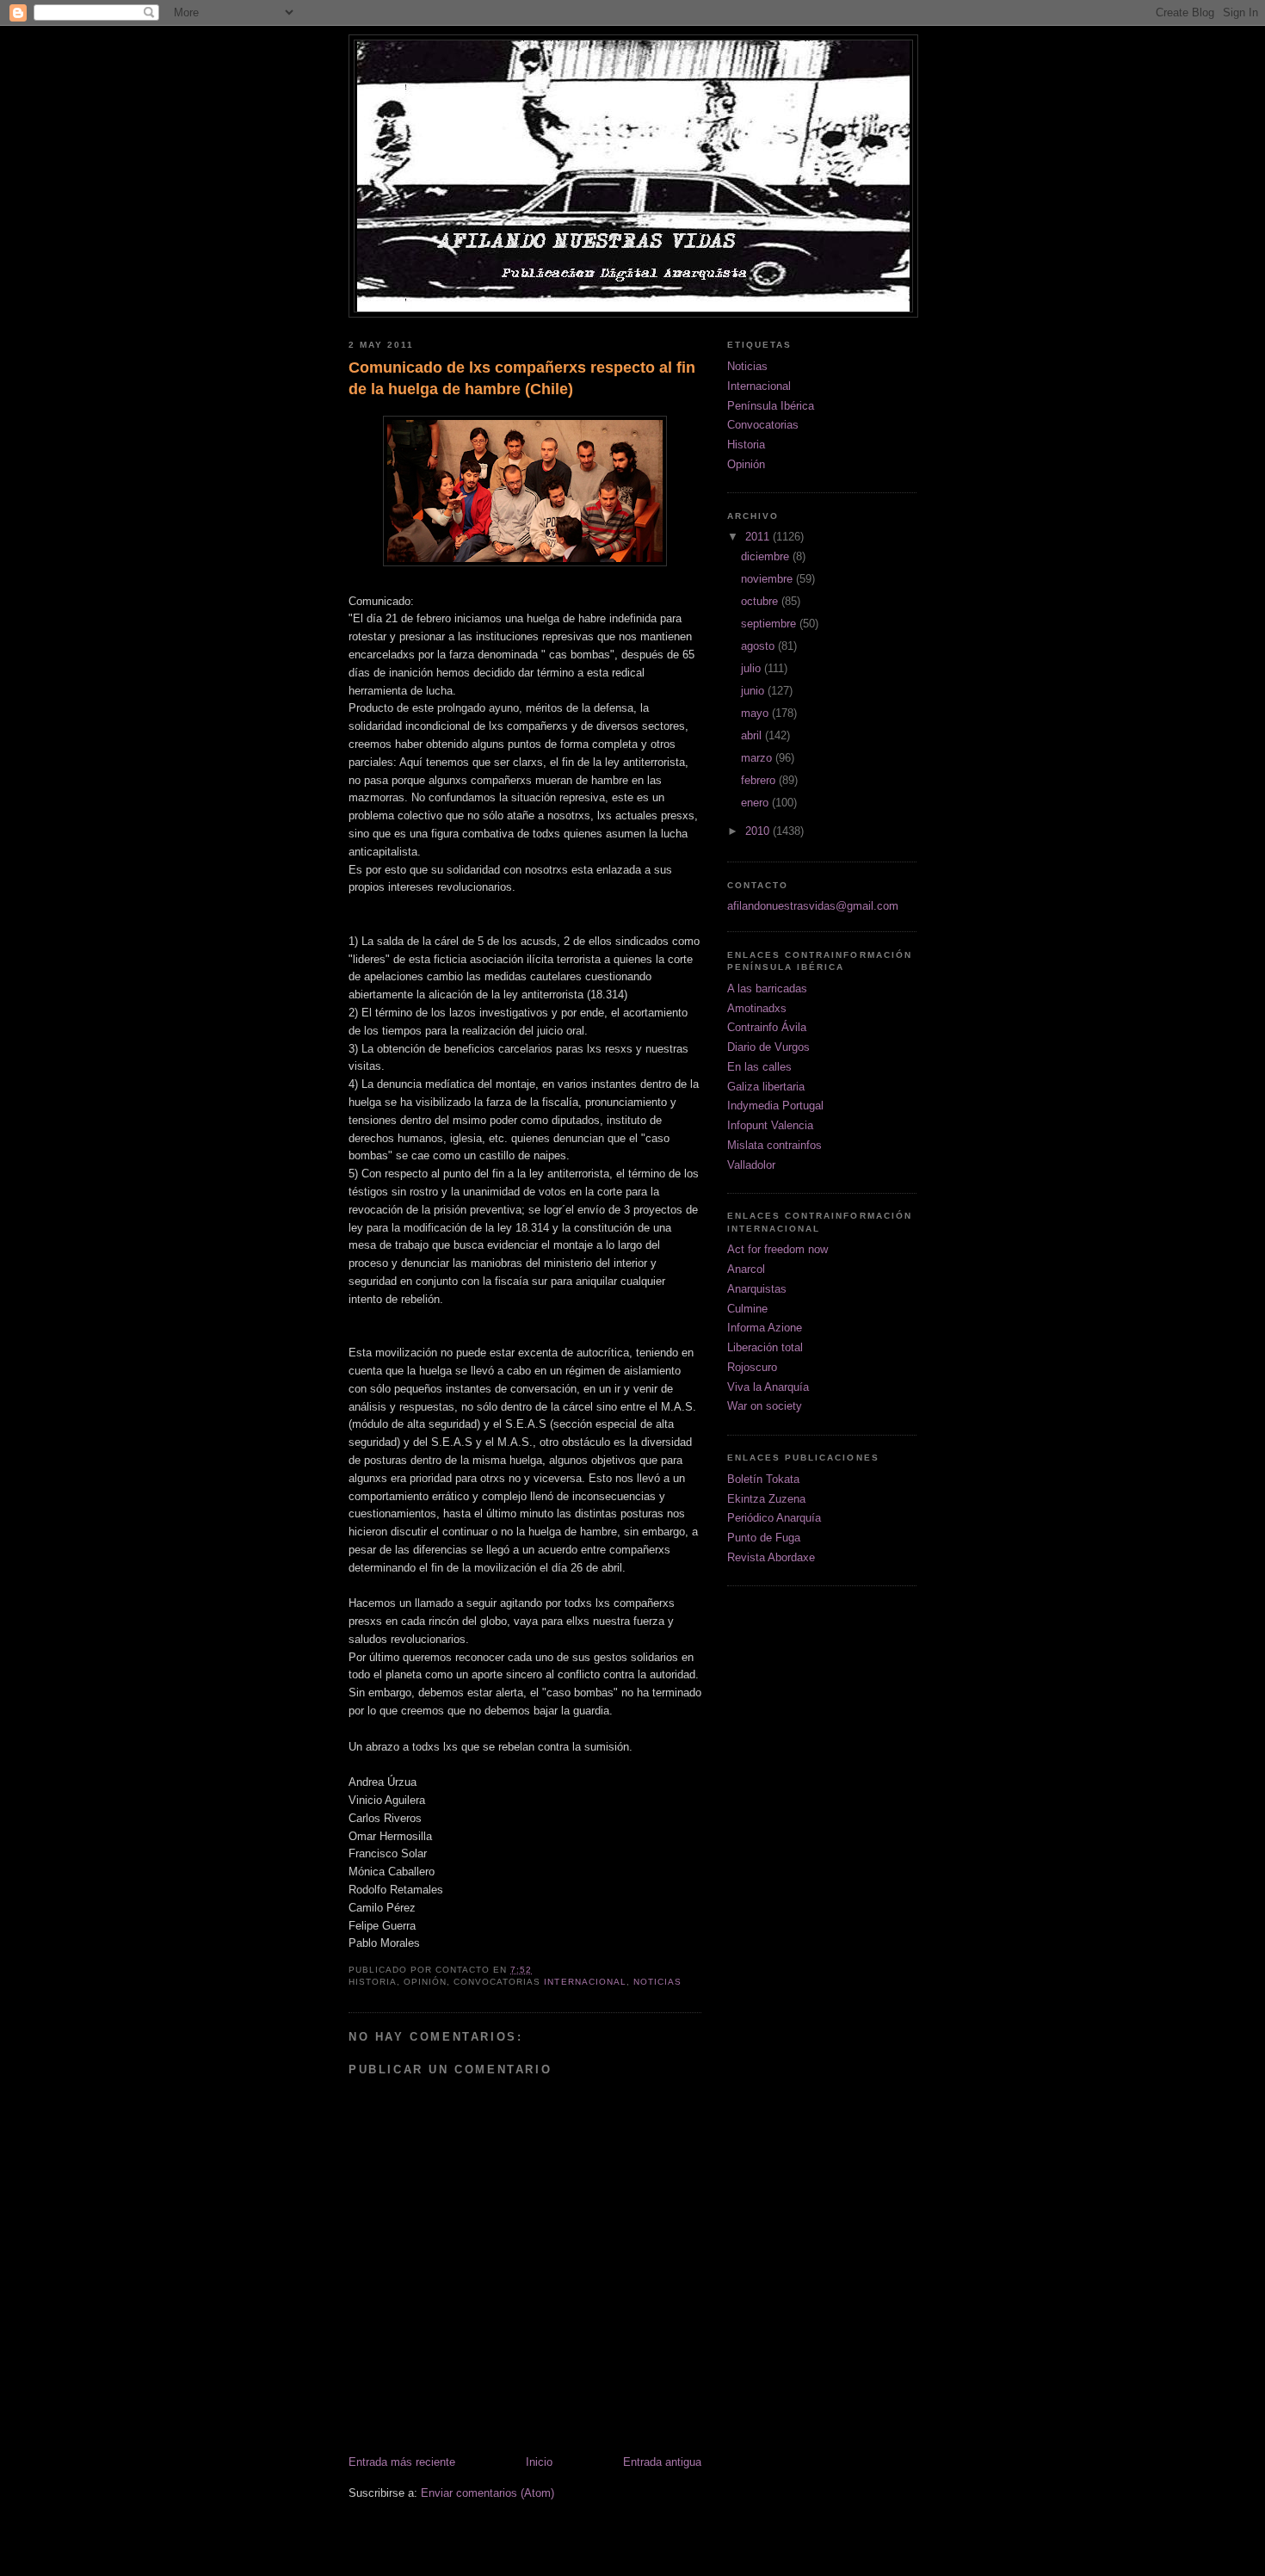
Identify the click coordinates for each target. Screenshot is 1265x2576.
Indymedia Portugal (775, 1106)
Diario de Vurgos (768, 1047)
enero (756, 803)
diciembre (767, 556)
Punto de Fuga (764, 1538)
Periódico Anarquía (774, 1518)
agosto (759, 646)
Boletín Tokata (763, 1479)
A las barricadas (767, 988)
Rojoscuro (752, 1367)
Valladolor (751, 1165)
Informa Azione (765, 1328)
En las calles (759, 1067)
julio (753, 668)
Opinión (746, 464)
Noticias (657, 1982)
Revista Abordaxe (771, 1557)
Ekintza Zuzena (766, 1499)
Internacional (585, 1982)
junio (754, 691)
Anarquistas (757, 1289)
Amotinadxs (757, 1008)
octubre (761, 601)
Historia (746, 445)
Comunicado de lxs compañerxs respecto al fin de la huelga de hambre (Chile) (522, 378)
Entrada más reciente (402, 2462)
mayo (756, 713)
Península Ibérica (771, 406)
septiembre (770, 624)
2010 (759, 831)
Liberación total (765, 1347)
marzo (758, 758)
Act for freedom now (778, 1249)
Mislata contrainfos (774, 1145)
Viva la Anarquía (768, 1387)
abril (753, 735)
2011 (759, 537)
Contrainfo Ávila (767, 1027)
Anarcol (746, 1269)
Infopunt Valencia (770, 1125)
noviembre (768, 579)
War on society (765, 1406)
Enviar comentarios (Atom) (487, 2493)
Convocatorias (763, 425)
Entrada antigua (662, 2462)
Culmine (747, 1309)
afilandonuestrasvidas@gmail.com (813, 906)
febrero (760, 780)
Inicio (539, 2462)
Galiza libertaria (766, 1087)
